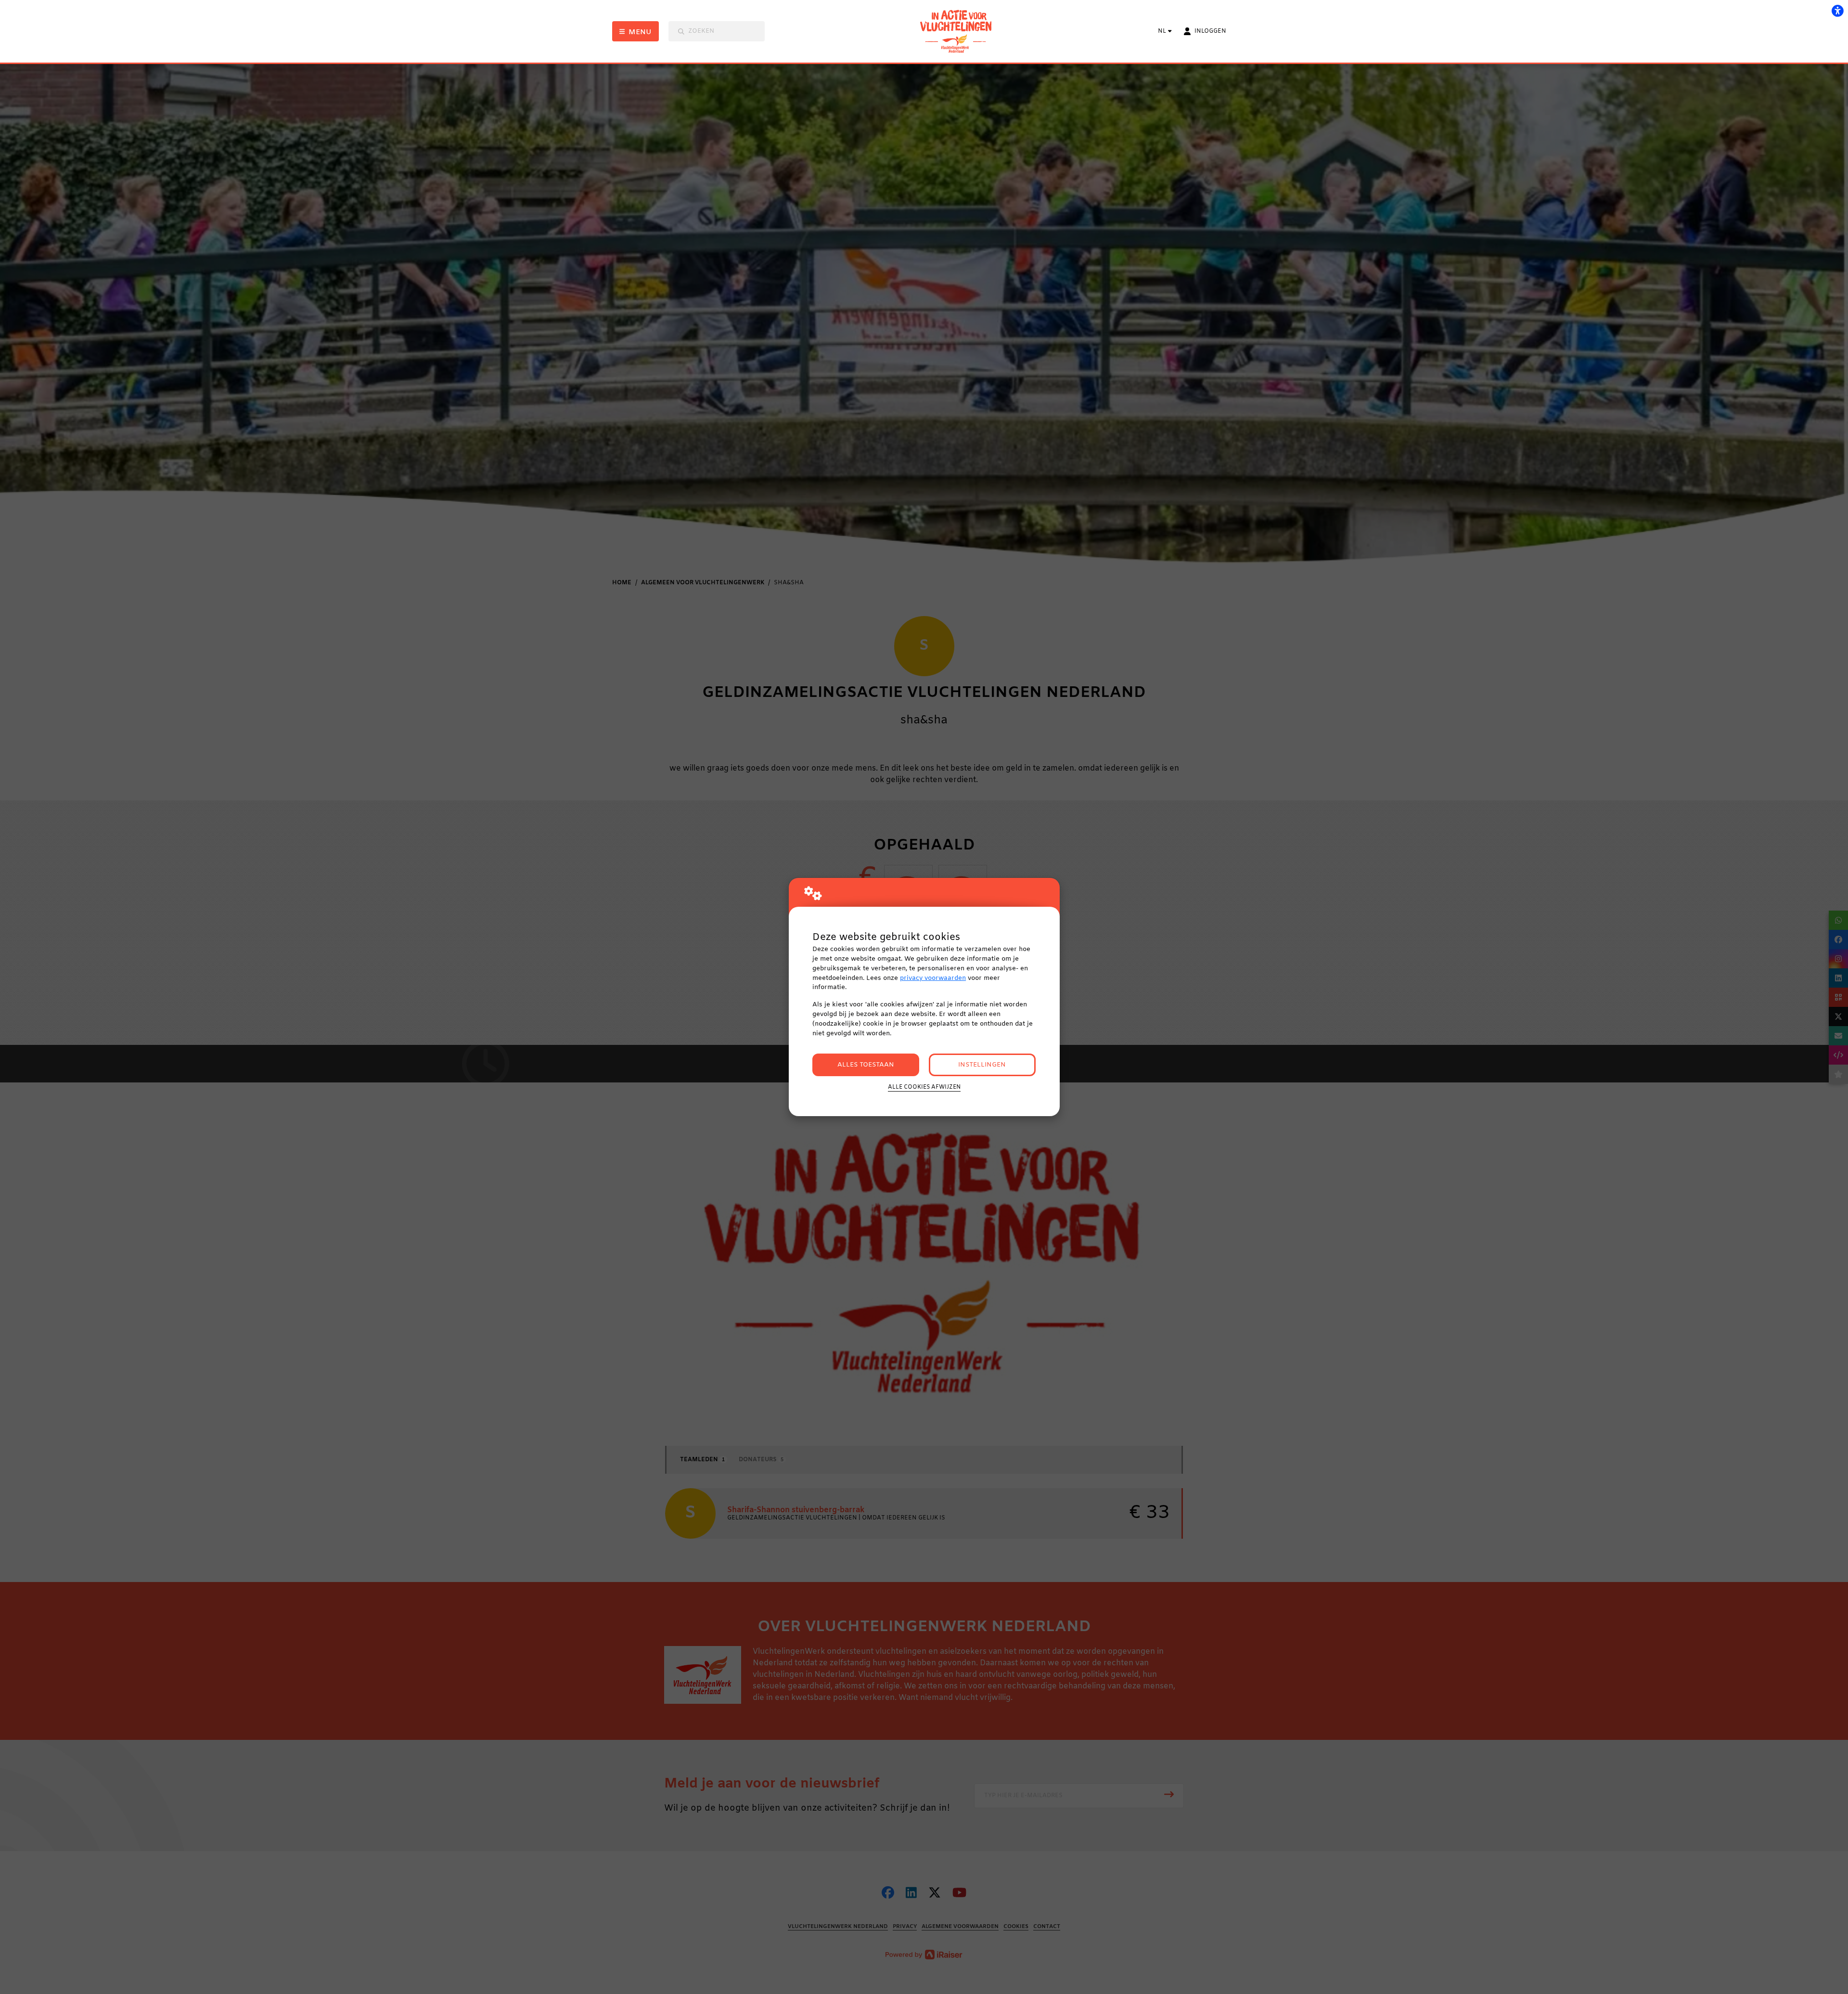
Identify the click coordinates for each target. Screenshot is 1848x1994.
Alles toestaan (866, 1065)
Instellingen (982, 1065)
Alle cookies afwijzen (924, 1087)
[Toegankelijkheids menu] (1837, 11)
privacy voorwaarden (933, 978)
